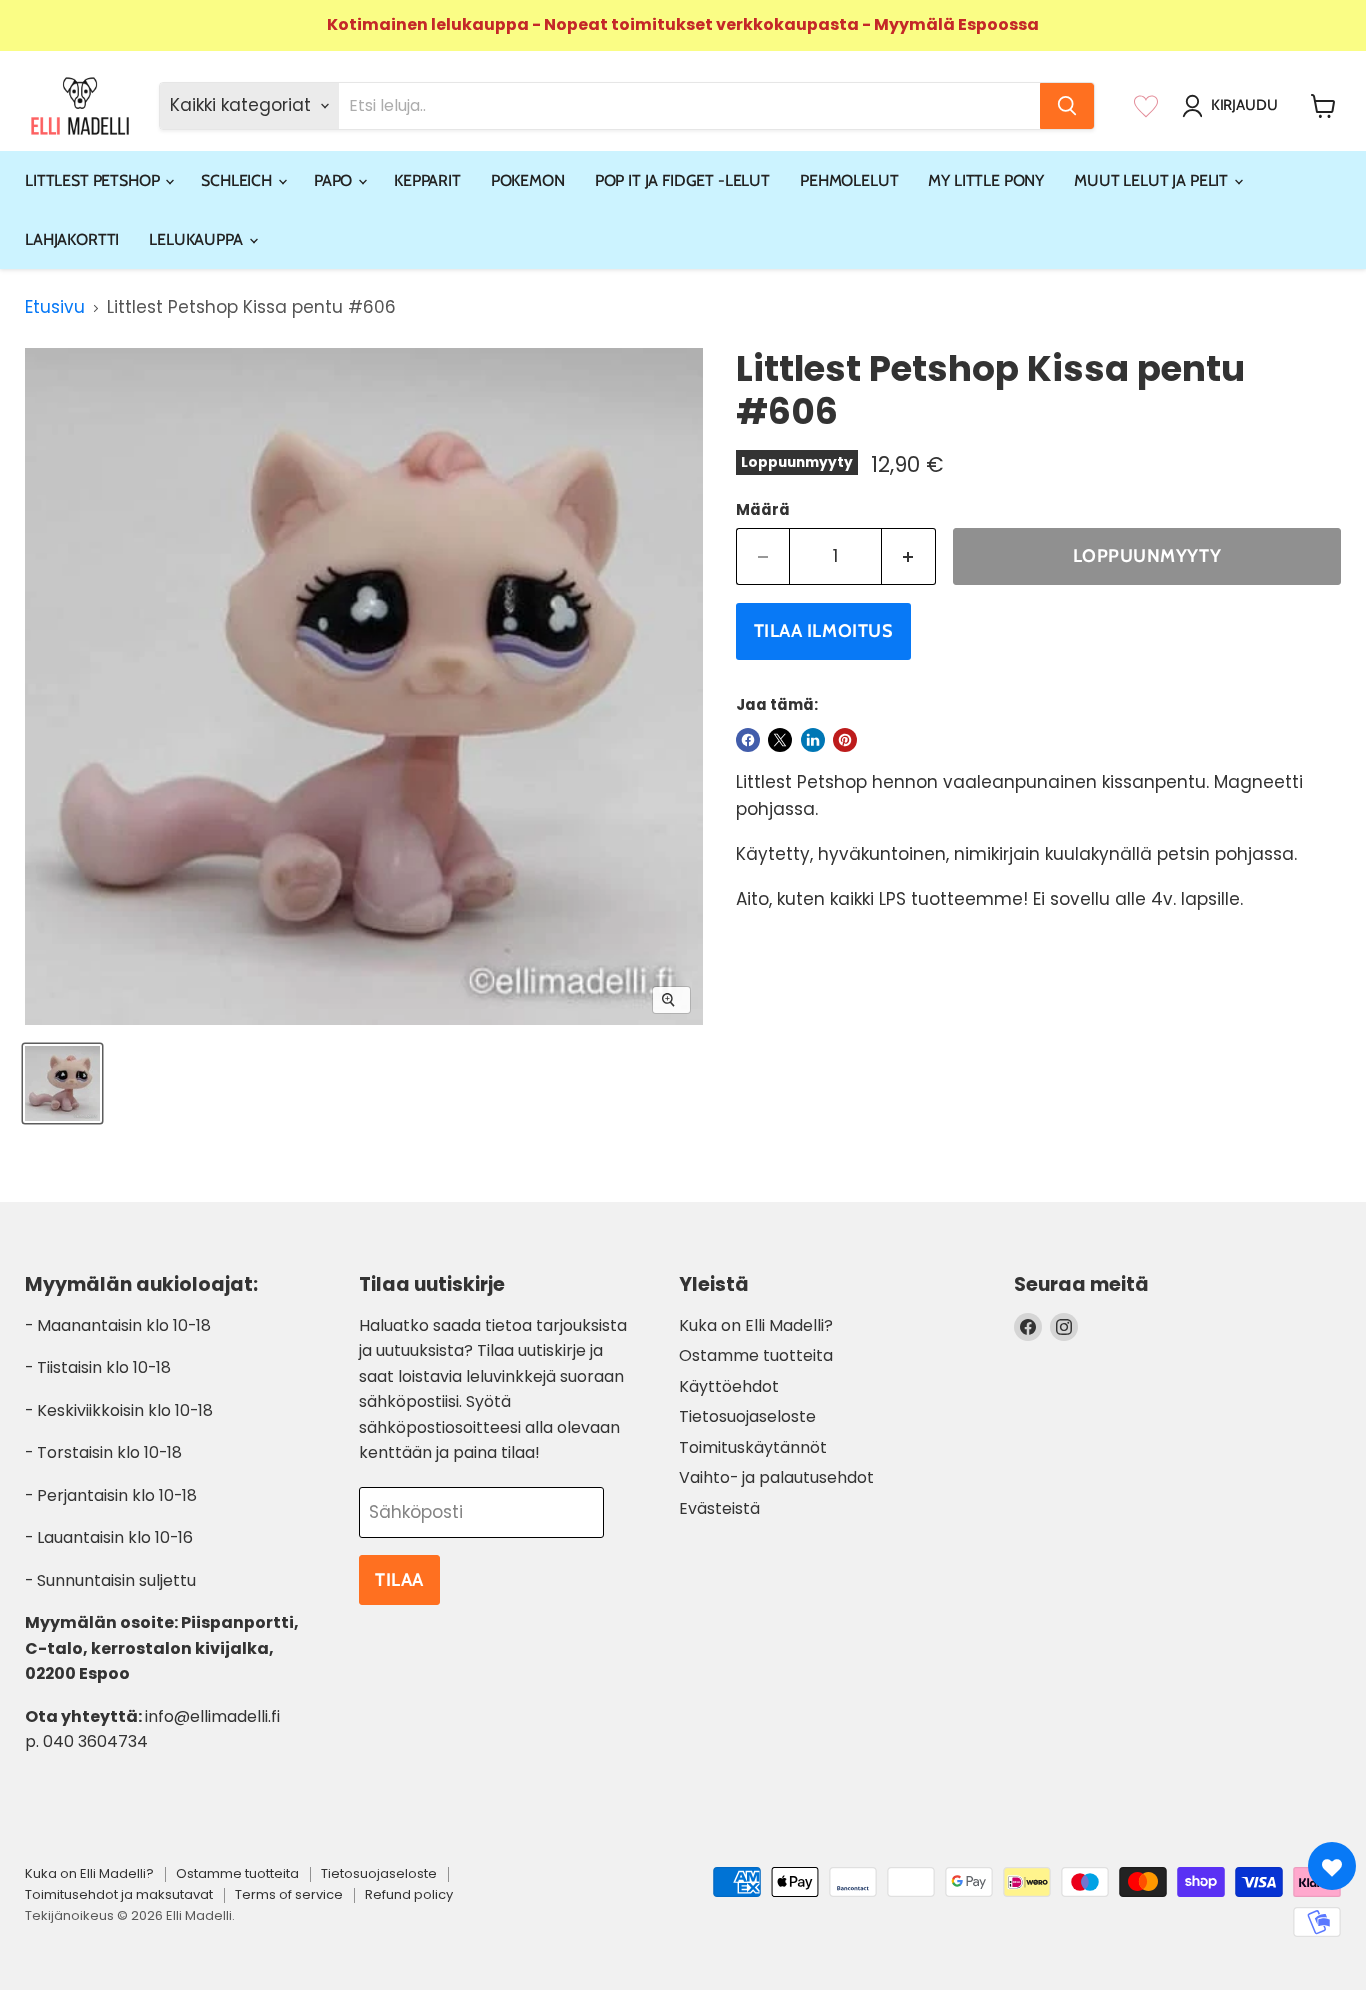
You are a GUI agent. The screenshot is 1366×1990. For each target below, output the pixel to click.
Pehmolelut (849, 180)
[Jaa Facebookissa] (748, 740)
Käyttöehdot (729, 1386)
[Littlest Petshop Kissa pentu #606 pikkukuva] (62, 1083)
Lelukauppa (197, 239)
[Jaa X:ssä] (780, 740)
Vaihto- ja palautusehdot (776, 1477)
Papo (335, 180)
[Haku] (1067, 106)
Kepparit (427, 180)
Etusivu (55, 308)
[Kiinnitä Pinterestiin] (845, 740)
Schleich (238, 180)
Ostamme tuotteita (756, 1355)
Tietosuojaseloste (747, 1416)
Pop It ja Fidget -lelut (682, 180)
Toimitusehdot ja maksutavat (119, 1894)
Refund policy (409, 1894)
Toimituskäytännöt (753, 1447)
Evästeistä (719, 1508)
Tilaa (399, 1580)
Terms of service (289, 1894)
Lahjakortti (72, 239)
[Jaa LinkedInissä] (813, 740)
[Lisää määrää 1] (909, 556)
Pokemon (528, 180)
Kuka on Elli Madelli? (756, 1325)
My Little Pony (986, 180)
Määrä (763, 509)
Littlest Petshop (94, 180)
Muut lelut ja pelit (1153, 180)
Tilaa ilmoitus (824, 631)
